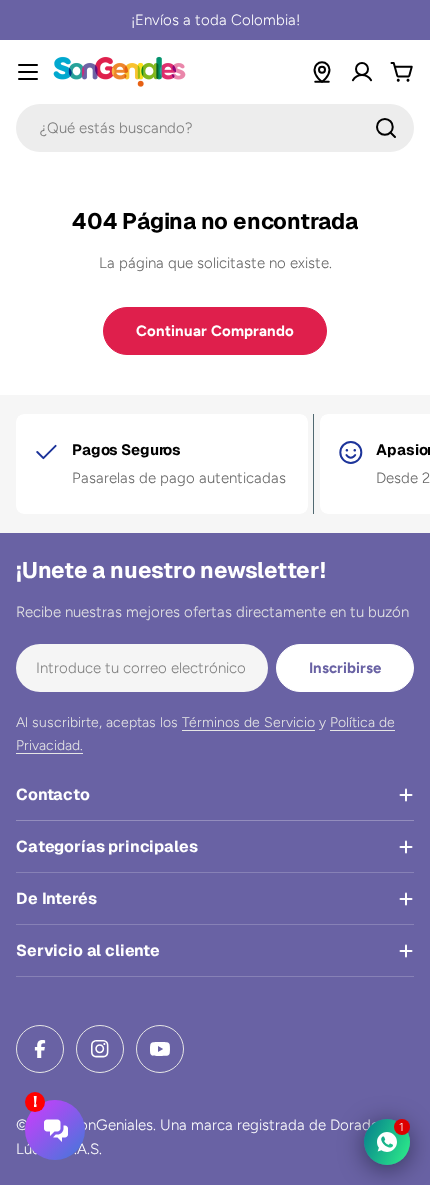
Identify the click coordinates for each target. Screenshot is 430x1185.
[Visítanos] (322, 72)
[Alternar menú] (28, 72)
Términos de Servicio (248, 722)
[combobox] (215, 128)
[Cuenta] (362, 72)
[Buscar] (386, 128)
